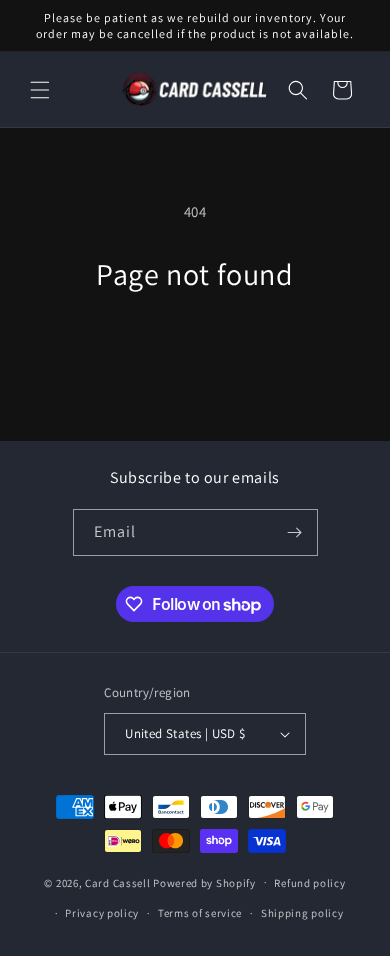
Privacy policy (102, 913)
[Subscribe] (295, 532)
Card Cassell (117, 882)
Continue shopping (195, 346)
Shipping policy (302, 913)
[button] (40, 90)
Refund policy (309, 883)
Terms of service (200, 913)
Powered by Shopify (204, 882)
